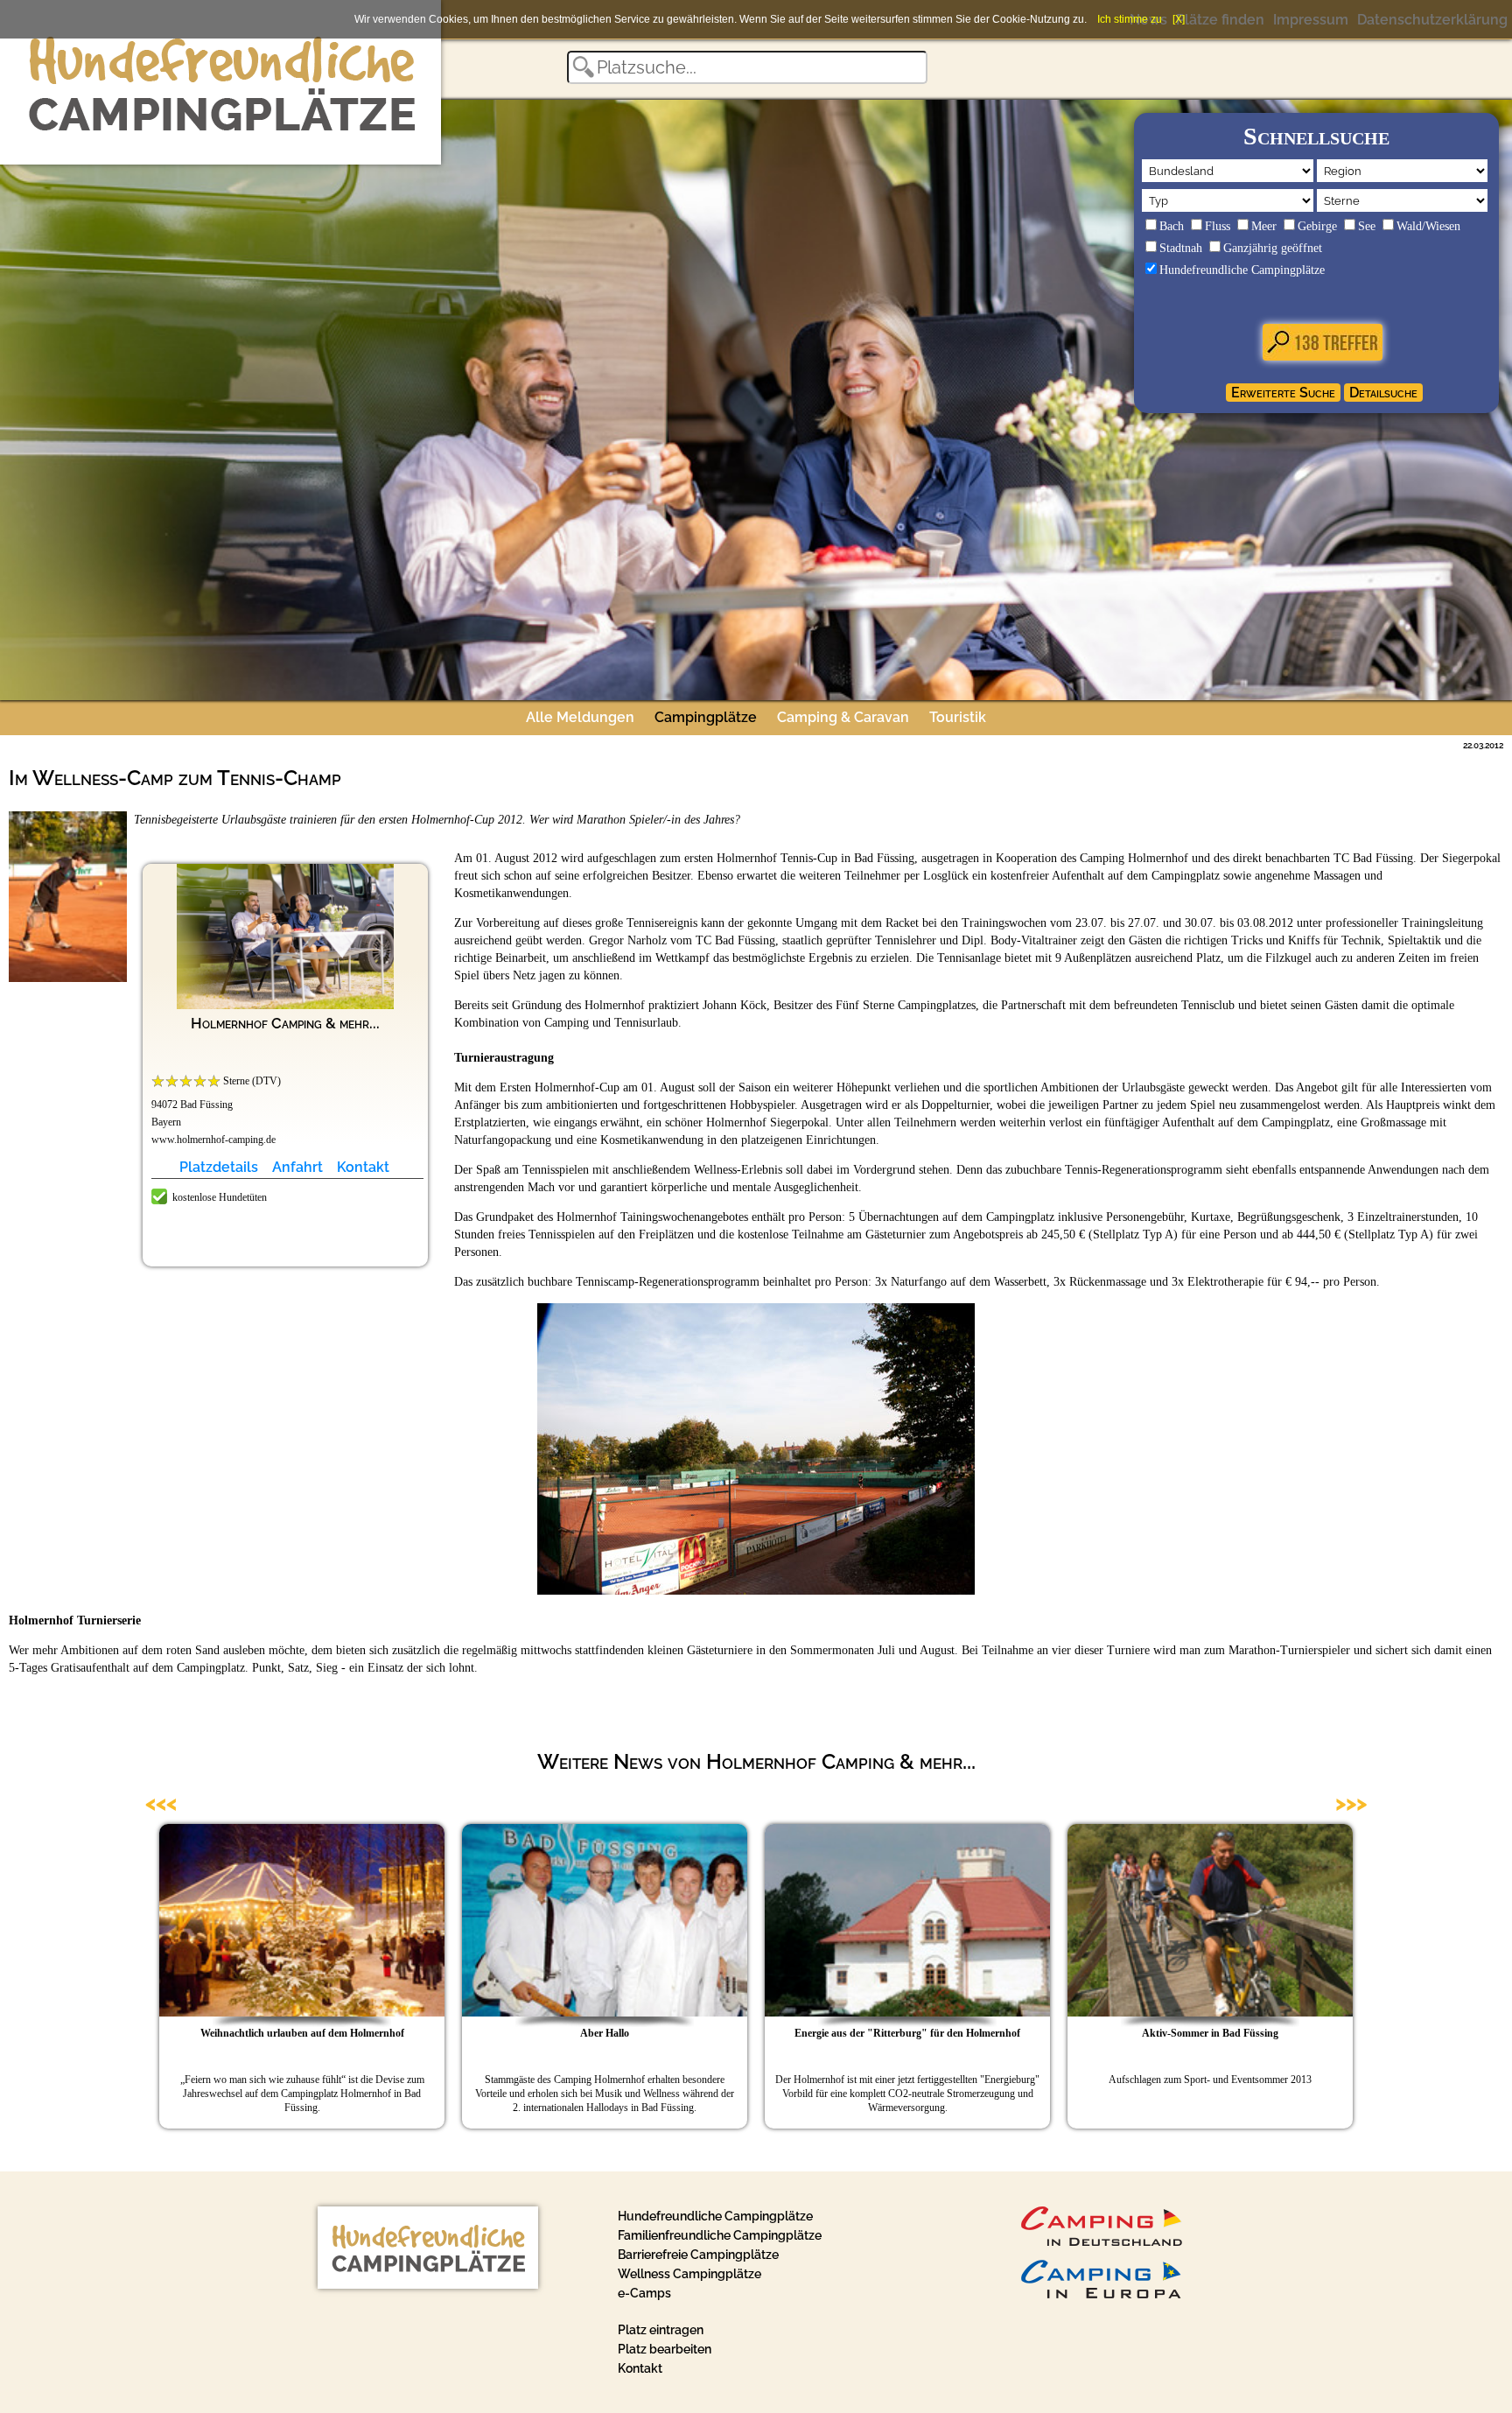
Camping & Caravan (843, 717)
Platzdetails (219, 1167)
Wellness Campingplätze (689, 2274)
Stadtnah (1181, 248)
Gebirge (1317, 226)
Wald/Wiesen (1428, 226)
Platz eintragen (661, 2330)
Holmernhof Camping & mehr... (285, 1023)
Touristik (958, 717)
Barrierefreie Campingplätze (698, 2255)
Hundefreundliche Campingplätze (1242, 270)
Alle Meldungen (580, 717)
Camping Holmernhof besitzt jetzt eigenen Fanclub (764, 2080)
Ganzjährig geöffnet (1273, 248)
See (1367, 226)
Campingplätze (706, 717)
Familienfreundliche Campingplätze (720, 2235)
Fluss (1218, 226)
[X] (1179, 19)
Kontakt (363, 1167)
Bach (1172, 226)
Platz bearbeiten (665, 2349)
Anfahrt (297, 1167)
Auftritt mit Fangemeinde (764, 2033)
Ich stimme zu (1130, 19)
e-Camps (644, 2293)
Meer (1264, 226)
